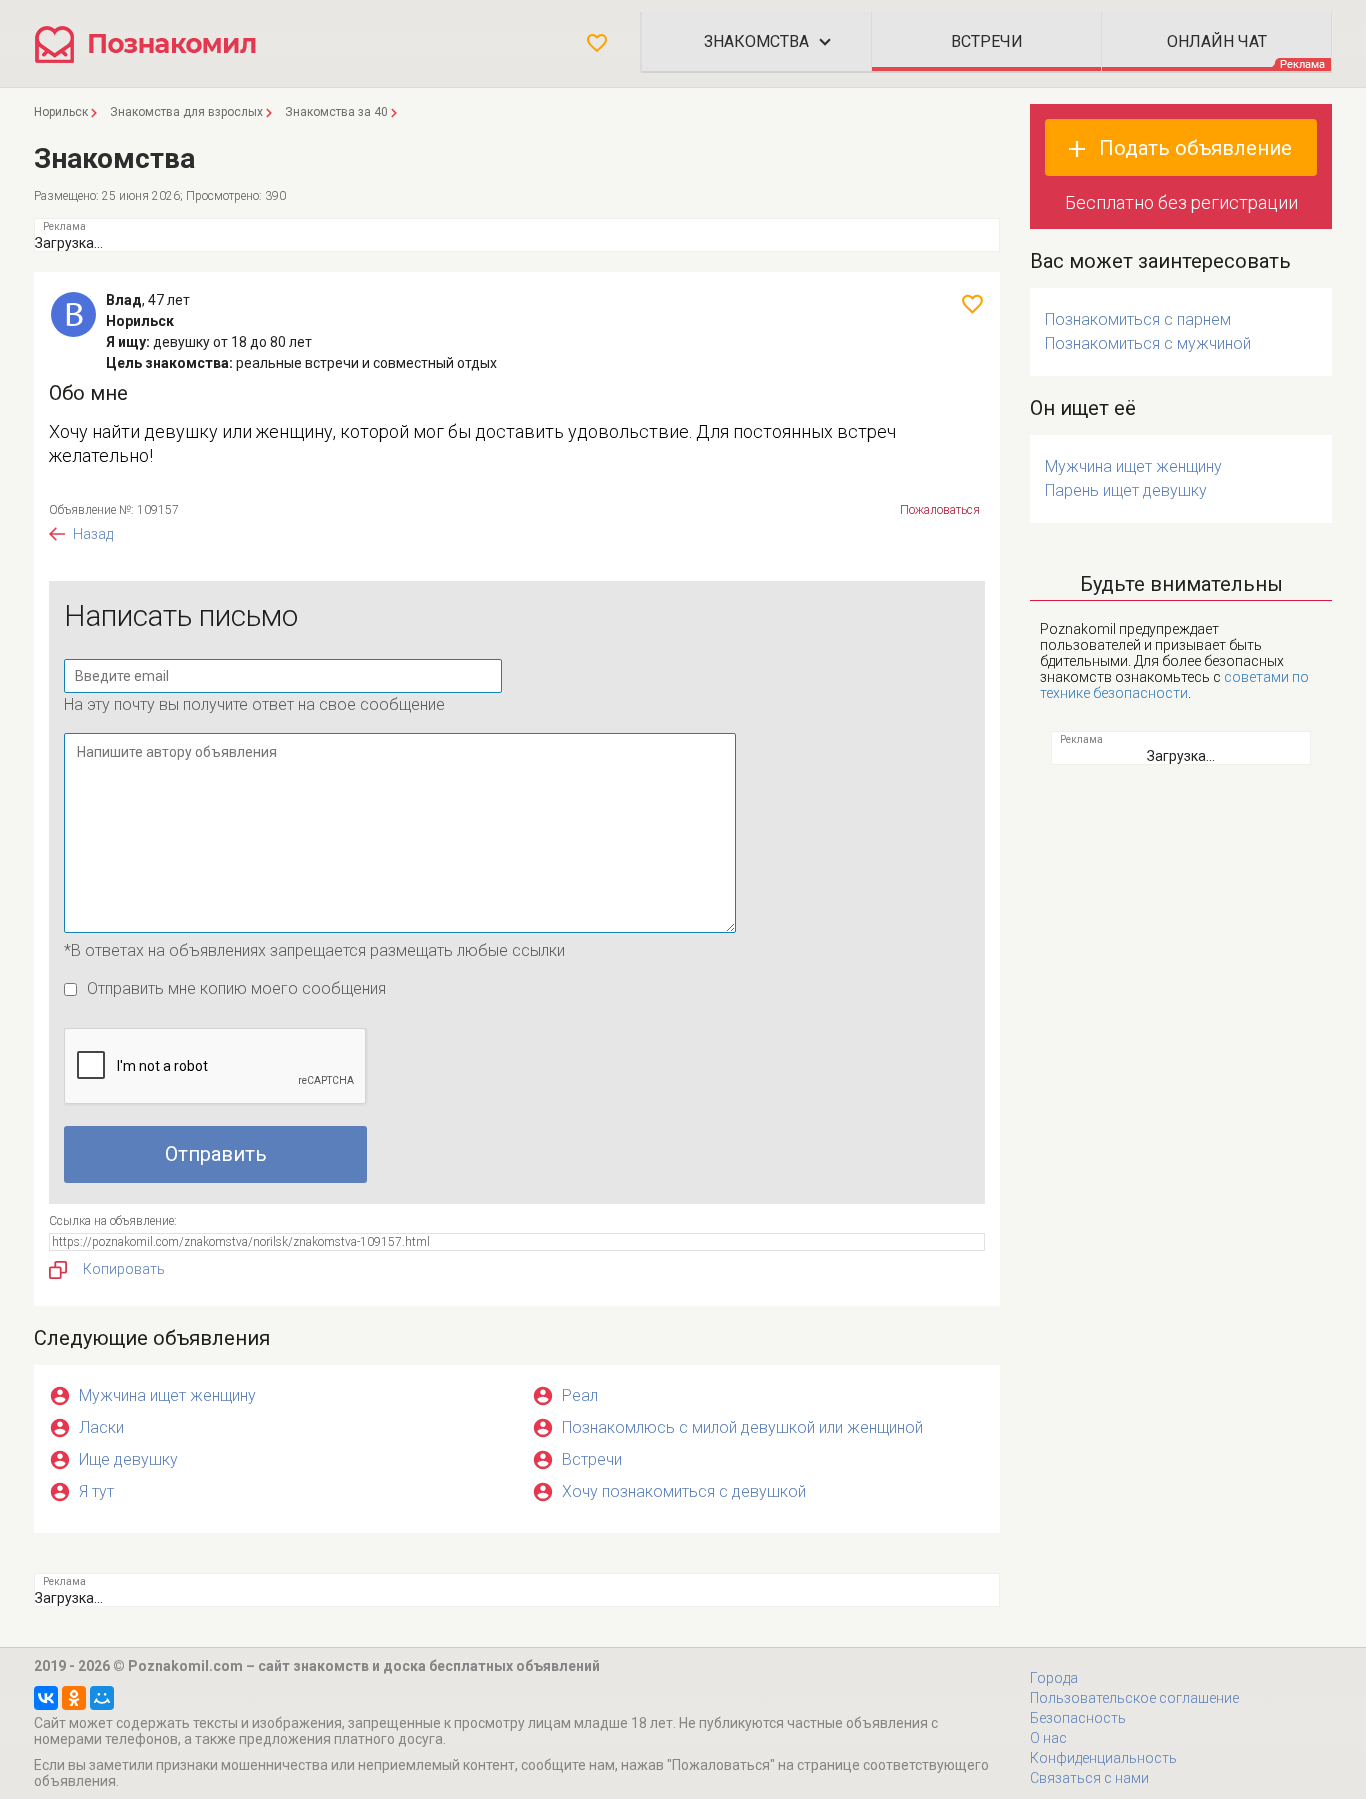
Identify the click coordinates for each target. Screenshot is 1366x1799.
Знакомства (756, 41)
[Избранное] (597, 43)
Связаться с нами (1089, 1778)
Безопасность (1078, 1718)
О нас (1048, 1738)
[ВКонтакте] (46, 1698)
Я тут (96, 1491)
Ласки (101, 1427)
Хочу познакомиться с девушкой (684, 1491)
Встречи (592, 1459)
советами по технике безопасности (1174, 685)
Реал (580, 1395)
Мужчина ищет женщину (167, 1395)
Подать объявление (1195, 148)
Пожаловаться (940, 510)
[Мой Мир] (102, 1698)
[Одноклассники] (74, 1698)
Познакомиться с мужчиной (1148, 343)
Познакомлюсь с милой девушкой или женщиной (742, 1427)
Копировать (124, 1269)
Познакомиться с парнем (1138, 319)
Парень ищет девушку (1126, 490)
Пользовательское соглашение (1134, 1698)
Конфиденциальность (1103, 1758)
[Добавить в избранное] (972, 304)
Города (1054, 1678)
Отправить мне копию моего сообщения (236, 988)
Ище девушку (128, 1459)
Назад (93, 534)
